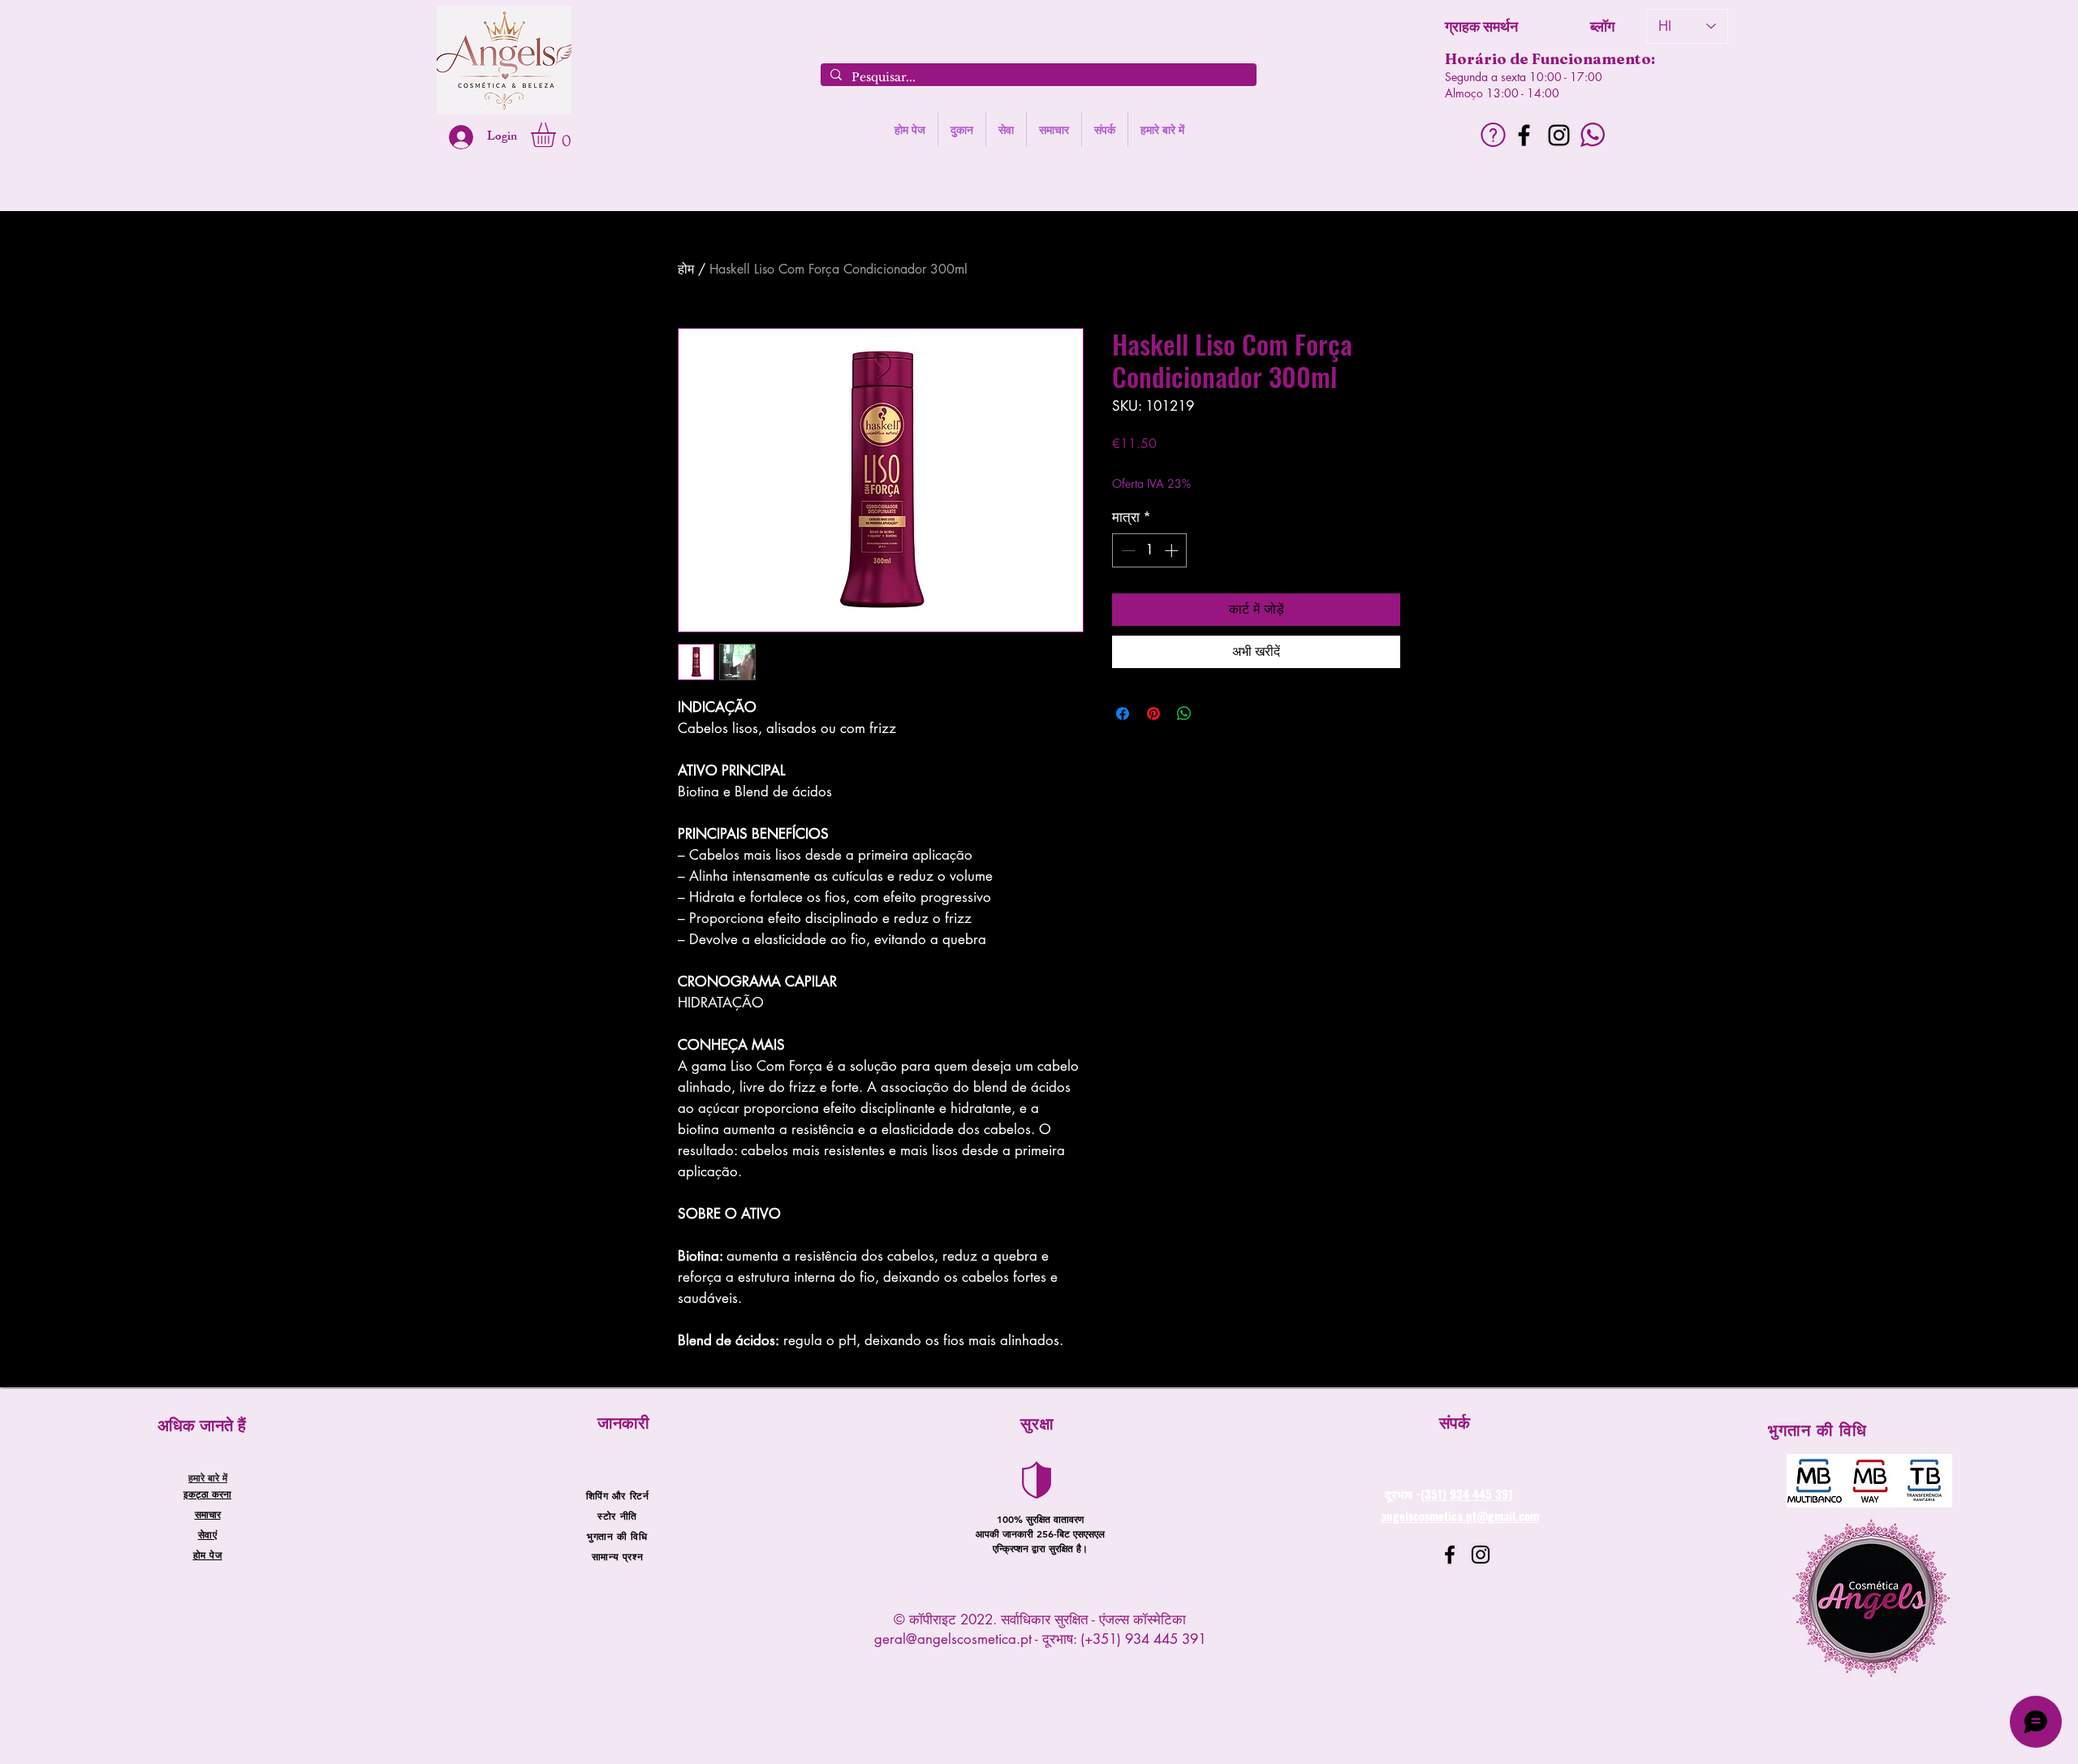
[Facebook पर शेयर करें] (1123, 714)
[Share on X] (1215, 714)
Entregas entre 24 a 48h (1245, 467)
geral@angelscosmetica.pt (953, 1639)
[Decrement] (1127, 550)
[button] (558, 135)
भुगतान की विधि (617, 1536)
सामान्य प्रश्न (617, 1556)
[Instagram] (1559, 135)
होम (686, 269)
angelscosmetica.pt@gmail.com (1460, 1516)
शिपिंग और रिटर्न (618, 1495)
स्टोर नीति (617, 1516)
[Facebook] (1524, 135)
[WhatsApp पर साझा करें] (1184, 714)
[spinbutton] (1150, 550)
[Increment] (1173, 550)
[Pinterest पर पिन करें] (1153, 714)
